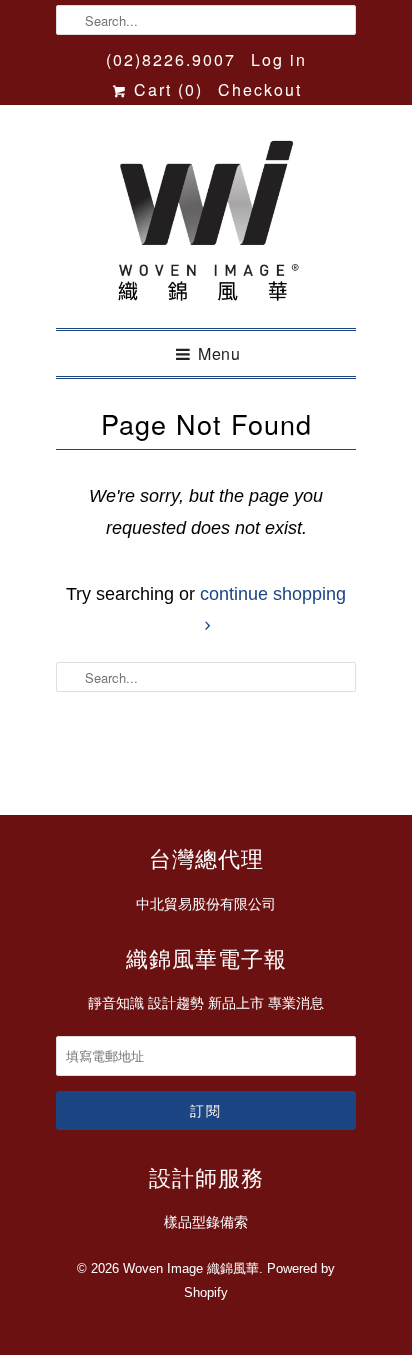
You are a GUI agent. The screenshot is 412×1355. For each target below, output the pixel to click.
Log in (279, 59)
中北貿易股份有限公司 (206, 904)
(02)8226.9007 (171, 59)
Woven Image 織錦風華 (191, 1268)
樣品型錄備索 (206, 1222)
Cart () (165, 89)
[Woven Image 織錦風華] (206, 224)
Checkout (260, 89)
